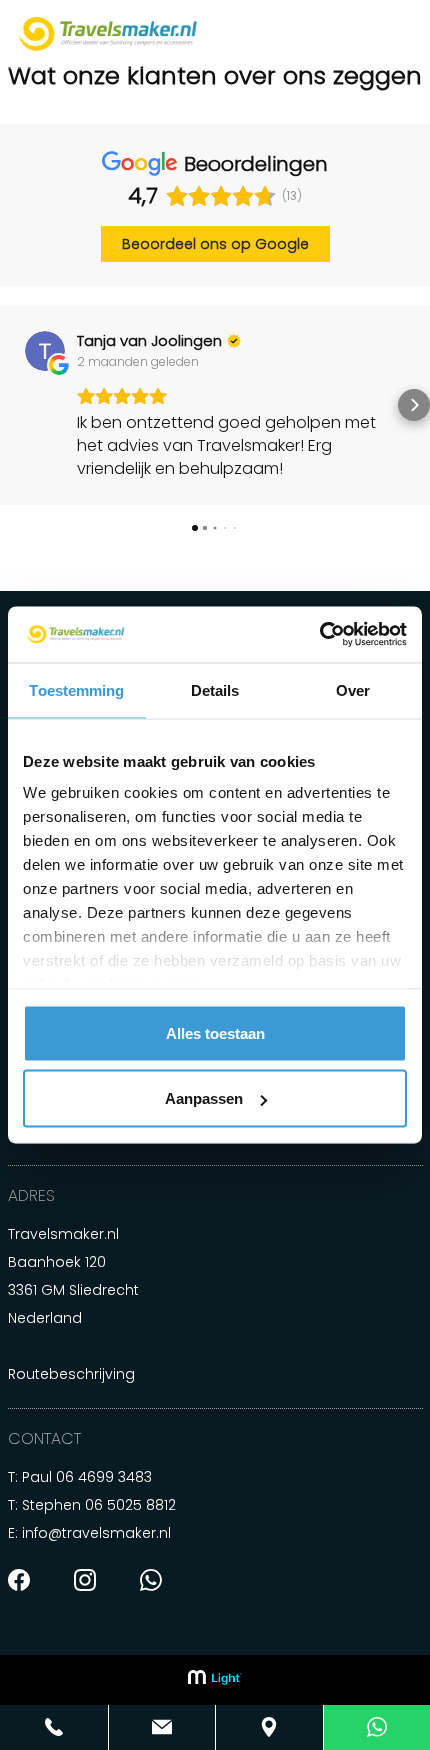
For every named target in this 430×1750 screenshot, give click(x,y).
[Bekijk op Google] (45, 351)
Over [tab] (353, 689)
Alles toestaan (215, 1032)
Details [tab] (215, 689)
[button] (16, 405)
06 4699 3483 (104, 1477)
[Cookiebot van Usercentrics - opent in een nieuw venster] (319, 635)
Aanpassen (204, 1098)
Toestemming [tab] (76, 689)
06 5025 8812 (130, 1505)
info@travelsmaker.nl (96, 1533)
